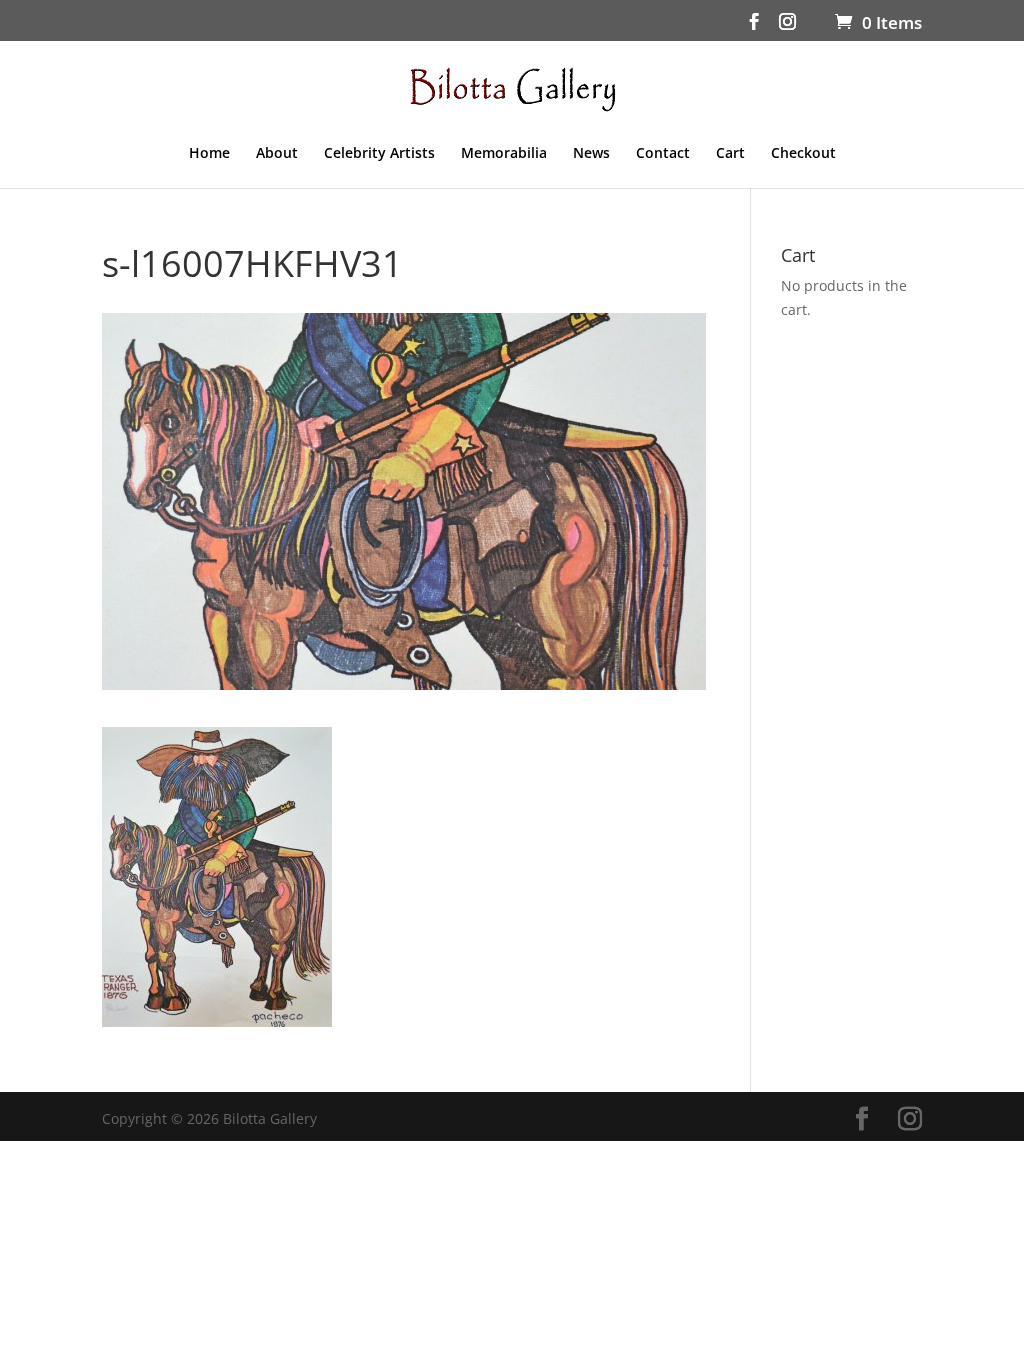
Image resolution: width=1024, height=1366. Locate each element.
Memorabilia (504, 154)
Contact (663, 154)
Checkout (803, 154)
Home (209, 154)
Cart (730, 154)
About (277, 154)
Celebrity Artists (379, 154)
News (591, 154)
